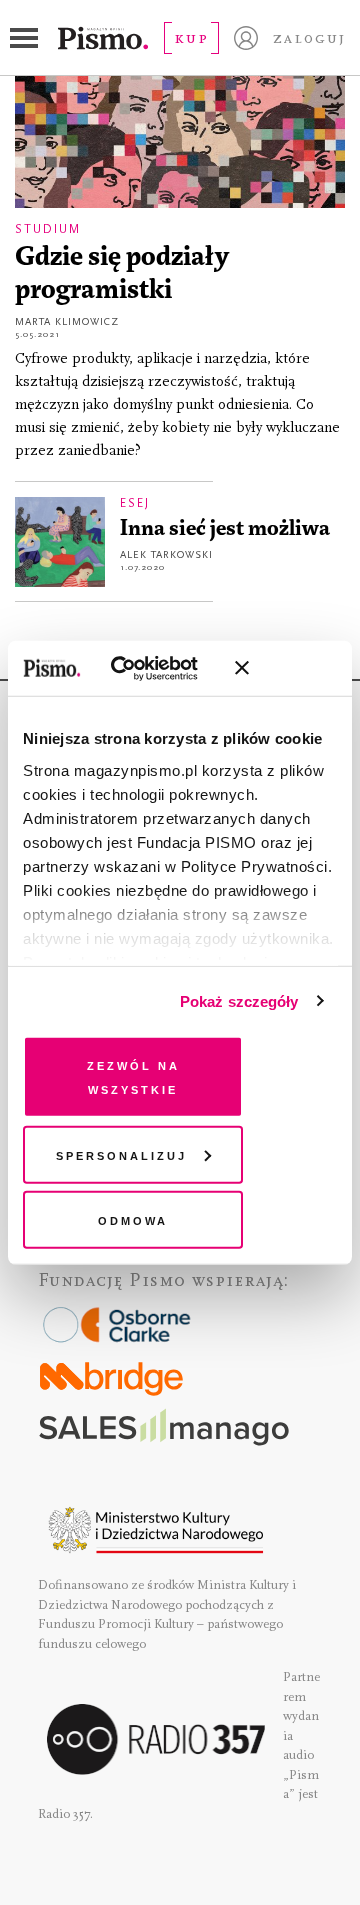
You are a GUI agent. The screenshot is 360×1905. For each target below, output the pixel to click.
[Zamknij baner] (295, 668)
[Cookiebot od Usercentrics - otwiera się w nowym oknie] (139, 668)
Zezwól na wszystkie (133, 1076)
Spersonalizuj (121, 1153)
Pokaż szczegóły (239, 1000)
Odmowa (133, 1219)
